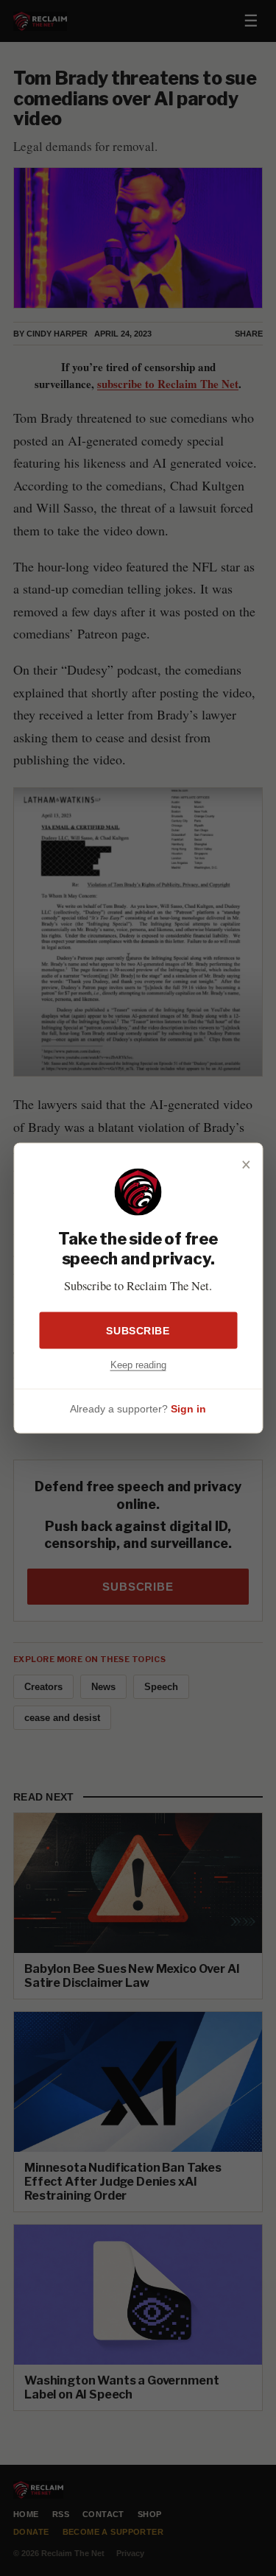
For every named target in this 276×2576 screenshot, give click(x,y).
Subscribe (138, 1331)
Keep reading (138, 1365)
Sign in (188, 1408)
